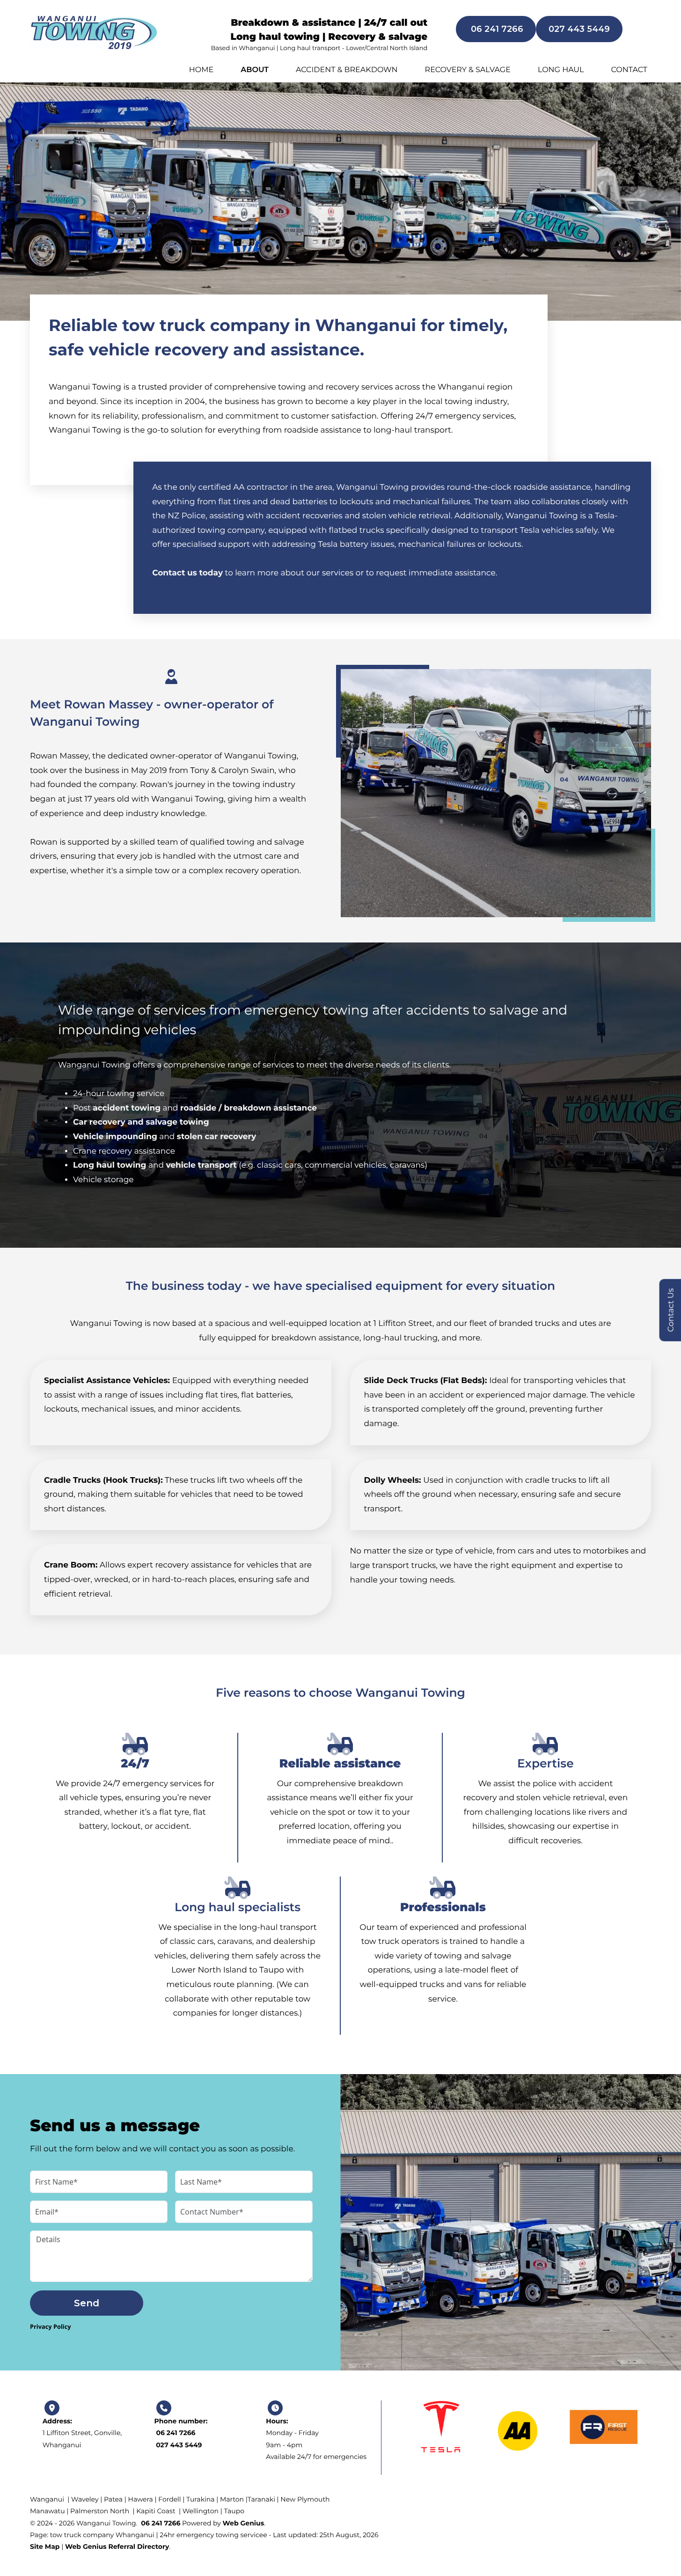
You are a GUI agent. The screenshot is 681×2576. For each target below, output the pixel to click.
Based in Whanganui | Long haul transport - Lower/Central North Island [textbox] (319, 48)
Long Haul (561, 70)
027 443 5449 (579, 29)
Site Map (45, 2547)
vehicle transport (201, 1165)
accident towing (127, 1108)
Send (87, 2303)
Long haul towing (110, 1165)
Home (201, 70)
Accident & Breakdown (347, 70)
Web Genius (244, 2523)
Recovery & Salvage (468, 70)
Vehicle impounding (115, 1137)
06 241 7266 (496, 29)
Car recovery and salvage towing (141, 1122)
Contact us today (187, 573)
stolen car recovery (216, 1137)
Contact (629, 70)
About (255, 70)
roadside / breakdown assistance (249, 1108)
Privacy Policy (51, 2326)
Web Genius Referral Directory (117, 2547)
